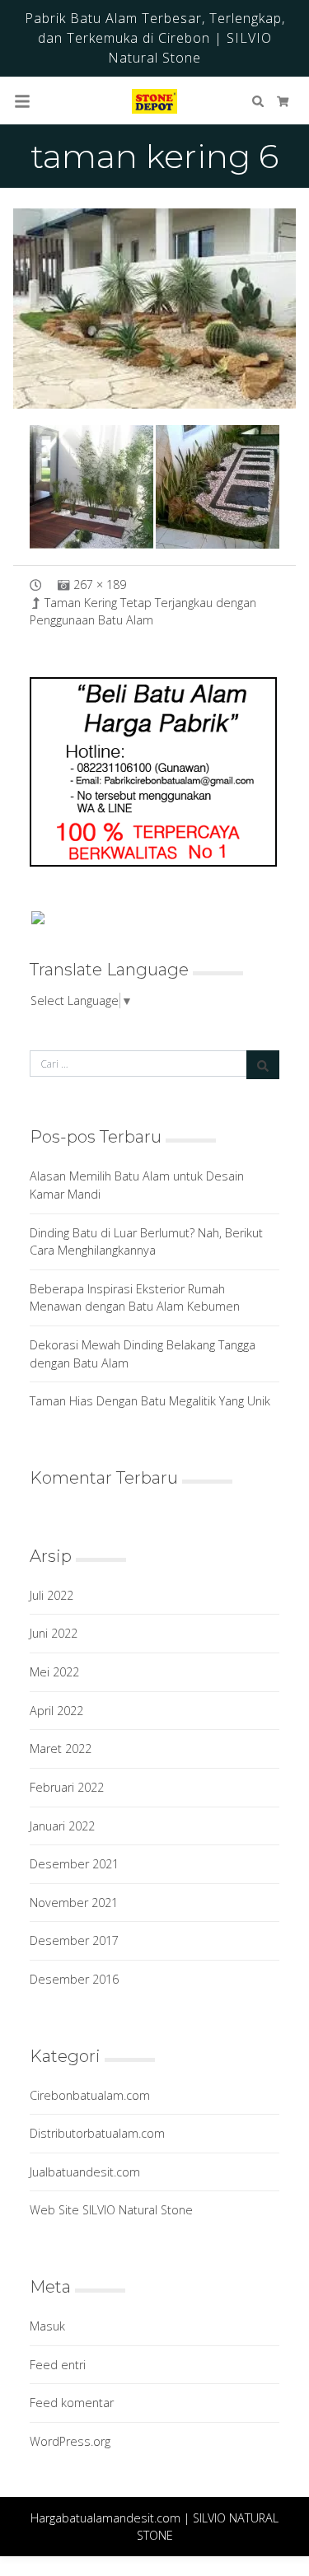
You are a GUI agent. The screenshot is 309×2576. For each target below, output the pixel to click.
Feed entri (58, 2365)
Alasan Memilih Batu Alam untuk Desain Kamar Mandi (137, 1185)
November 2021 (74, 1903)
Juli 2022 (51, 1595)
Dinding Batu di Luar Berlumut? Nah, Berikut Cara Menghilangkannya (146, 1242)
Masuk (47, 2326)
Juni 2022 (54, 1633)
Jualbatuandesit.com (85, 2172)
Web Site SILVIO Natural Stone (111, 2210)
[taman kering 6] (154, 309)
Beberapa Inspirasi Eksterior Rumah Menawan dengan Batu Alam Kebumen (135, 1298)
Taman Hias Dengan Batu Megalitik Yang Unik (150, 1401)
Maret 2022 (61, 1749)
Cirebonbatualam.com (90, 2095)
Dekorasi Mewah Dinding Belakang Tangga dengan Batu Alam (143, 1354)
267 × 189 (100, 584)
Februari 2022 (67, 1787)
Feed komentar (72, 2403)
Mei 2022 (54, 1672)
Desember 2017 (74, 1940)
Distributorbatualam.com (97, 2133)
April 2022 (56, 1711)
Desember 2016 (74, 1979)
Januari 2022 (62, 1826)
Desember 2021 (74, 1864)
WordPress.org (70, 2441)
